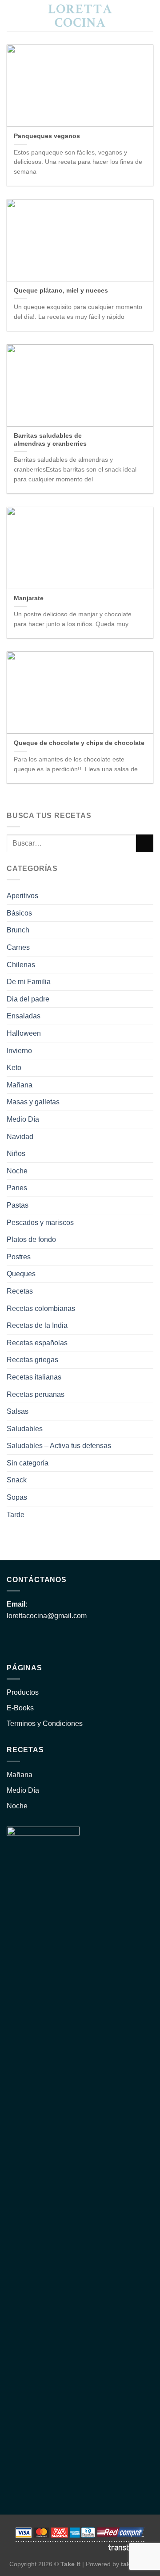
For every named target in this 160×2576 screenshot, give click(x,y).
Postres (19, 1257)
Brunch (18, 930)
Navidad (20, 1137)
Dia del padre (28, 999)
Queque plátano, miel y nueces (61, 291)
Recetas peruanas (36, 1394)
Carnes (18, 947)
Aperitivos (22, 896)
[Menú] (148, 15)
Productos (23, 1692)
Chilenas (21, 965)
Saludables (25, 1429)
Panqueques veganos (47, 136)
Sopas (17, 1497)
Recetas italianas (34, 1377)
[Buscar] (10, 16)
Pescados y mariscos (40, 1223)
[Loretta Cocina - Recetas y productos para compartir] (80, 16)
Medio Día (23, 1119)
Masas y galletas (33, 1102)
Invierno (19, 1051)
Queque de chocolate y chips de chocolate (79, 743)
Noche (17, 1171)
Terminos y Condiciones (45, 1723)
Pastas (18, 1205)
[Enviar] (145, 843)
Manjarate (29, 598)
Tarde (16, 1515)
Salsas (18, 1411)
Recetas (20, 1291)
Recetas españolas (37, 1343)
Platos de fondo (31, 1239)
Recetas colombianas (41, 1308)
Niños (16, 1154)
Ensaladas (24, 1016)
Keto (14, 1068)
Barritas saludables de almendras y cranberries (50, 440)
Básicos (19, 913)
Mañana (20, 1085)
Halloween (24, 1033)
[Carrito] (132, 16)
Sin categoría (28, 1463)
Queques (21, 1274)
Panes (17, 1188)
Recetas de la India (37, 1325)
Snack (17, 1480)
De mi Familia (29, 982)
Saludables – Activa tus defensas (59, 1446)
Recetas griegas (32, 1360)
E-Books (20, 1708)
